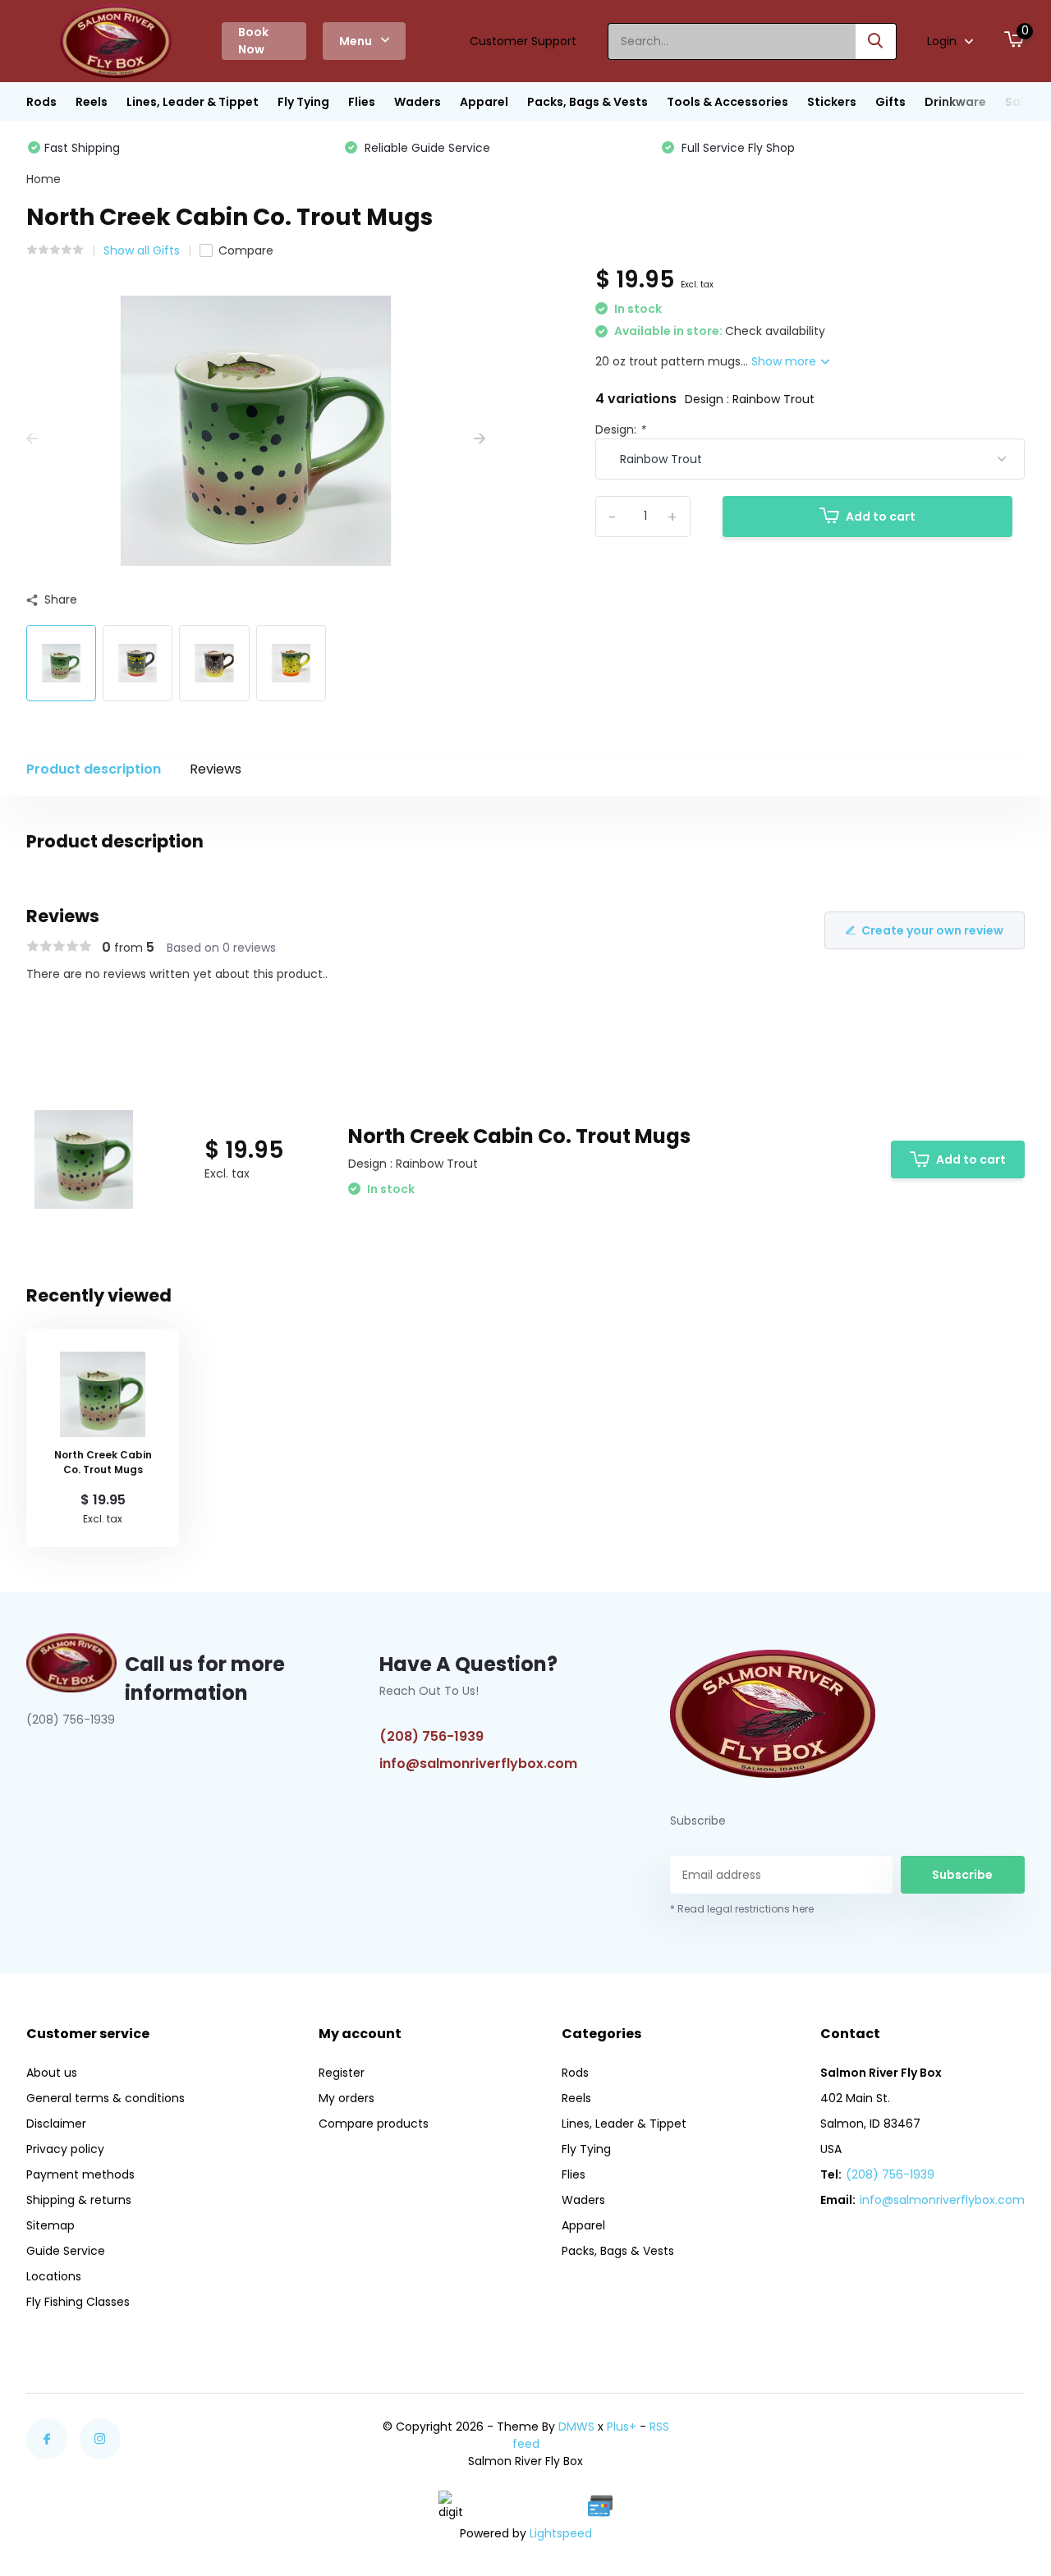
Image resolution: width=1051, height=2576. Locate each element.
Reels (92, 102)
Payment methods (80, 2174)
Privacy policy (65, 2149)
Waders (418, 102)
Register (342, 2073)
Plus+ (622, 2427)
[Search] (876, 41)
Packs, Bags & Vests (587, 102)
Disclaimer (56, 2124)
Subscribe (962, 1875)
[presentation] (32, 439)
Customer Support (523, 41)
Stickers (832, 102)
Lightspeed (561, 2533)
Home (44, 179)
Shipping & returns (79, 2200)
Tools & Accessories (727, 102)
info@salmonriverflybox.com (478, 1763)
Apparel (484, 102)
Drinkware (955, 102)
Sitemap (50, 2225)
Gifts (890, 102)
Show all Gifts (142, 250)
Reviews (216, 769)
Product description (94, 769)
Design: (620, 429)
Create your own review (932, 930)
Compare (246, 250)
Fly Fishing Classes (78, 2302)
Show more (785, 361)
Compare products (374, 2124)
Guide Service (66, 2251)
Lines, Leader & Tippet (193, 102)
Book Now (253, 41)
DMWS (576, 2427)
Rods (41, 102)
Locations (54, 2276)
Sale (1018, 102)
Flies (362, 102)
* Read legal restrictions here (742, 1909)
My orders (347, 2098)
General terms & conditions (106, 2098)
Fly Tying (303, 102)
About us (52, 2073)
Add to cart (881, 517)
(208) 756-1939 (431, 1736)
